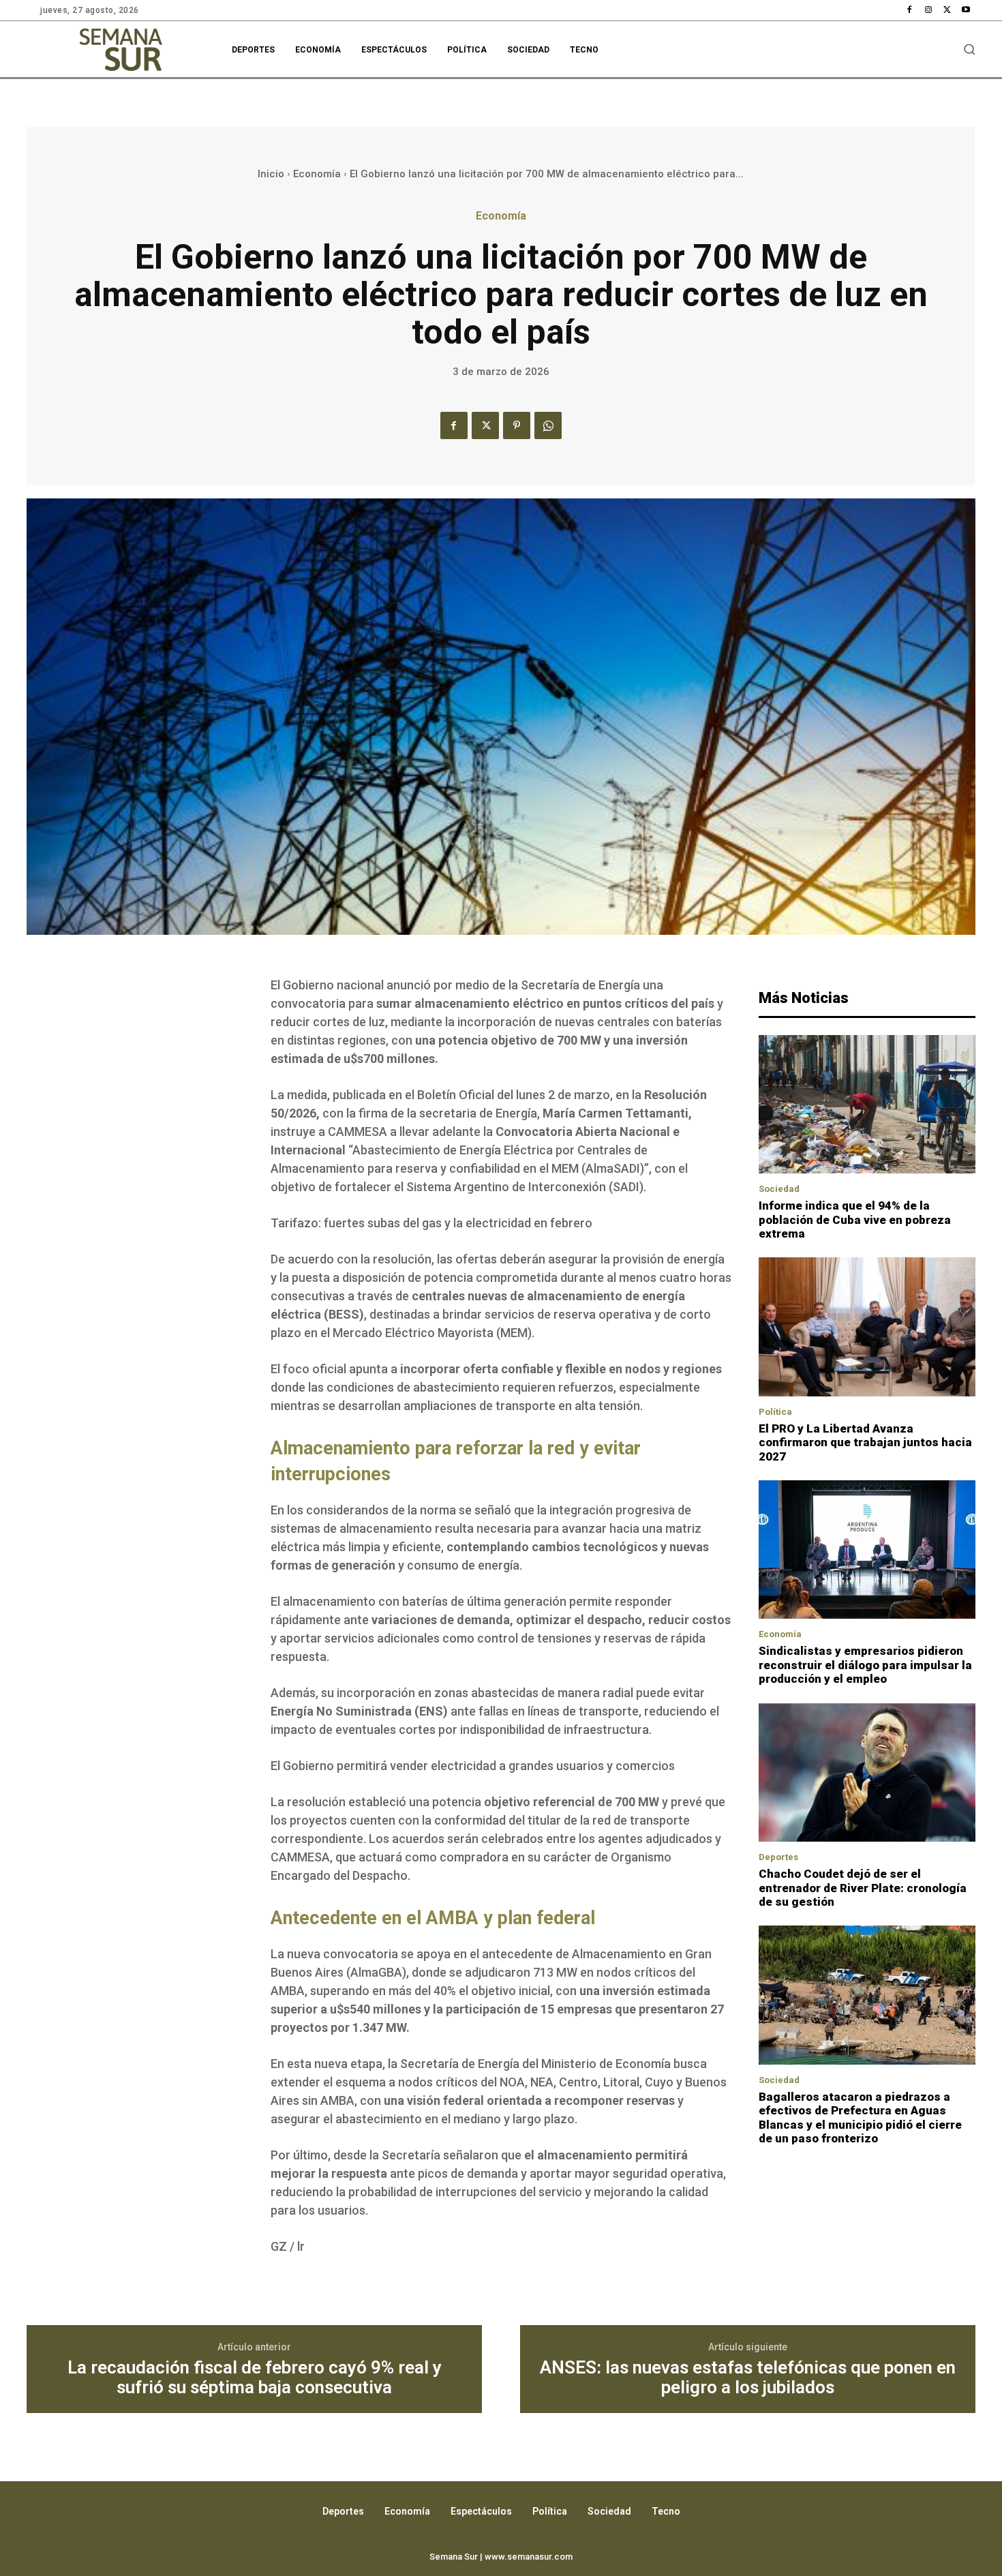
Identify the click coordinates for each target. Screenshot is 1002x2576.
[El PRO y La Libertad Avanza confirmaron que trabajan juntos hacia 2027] (867, 1327)
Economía (317, 174)
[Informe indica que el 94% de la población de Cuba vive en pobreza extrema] (867, 1105)
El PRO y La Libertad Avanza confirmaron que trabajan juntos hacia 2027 (865, 1442)
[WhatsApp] (548, 425)
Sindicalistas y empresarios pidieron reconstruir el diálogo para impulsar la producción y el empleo (865, 1665)
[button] (969, 49)
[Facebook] (910, 10)
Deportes (778, 1857)
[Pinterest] (517, 425)
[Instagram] (928, 10)
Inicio (271, 174)
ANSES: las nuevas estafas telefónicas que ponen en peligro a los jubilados (748, 2377)
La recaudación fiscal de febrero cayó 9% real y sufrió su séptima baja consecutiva (255, 2377)
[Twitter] (947, 10)
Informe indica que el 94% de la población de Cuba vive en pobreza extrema (855, 1219)
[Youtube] (966, 10)
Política (775, 1412)
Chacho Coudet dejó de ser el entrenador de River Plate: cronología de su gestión (863, 1888)
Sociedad (779, 1189)
